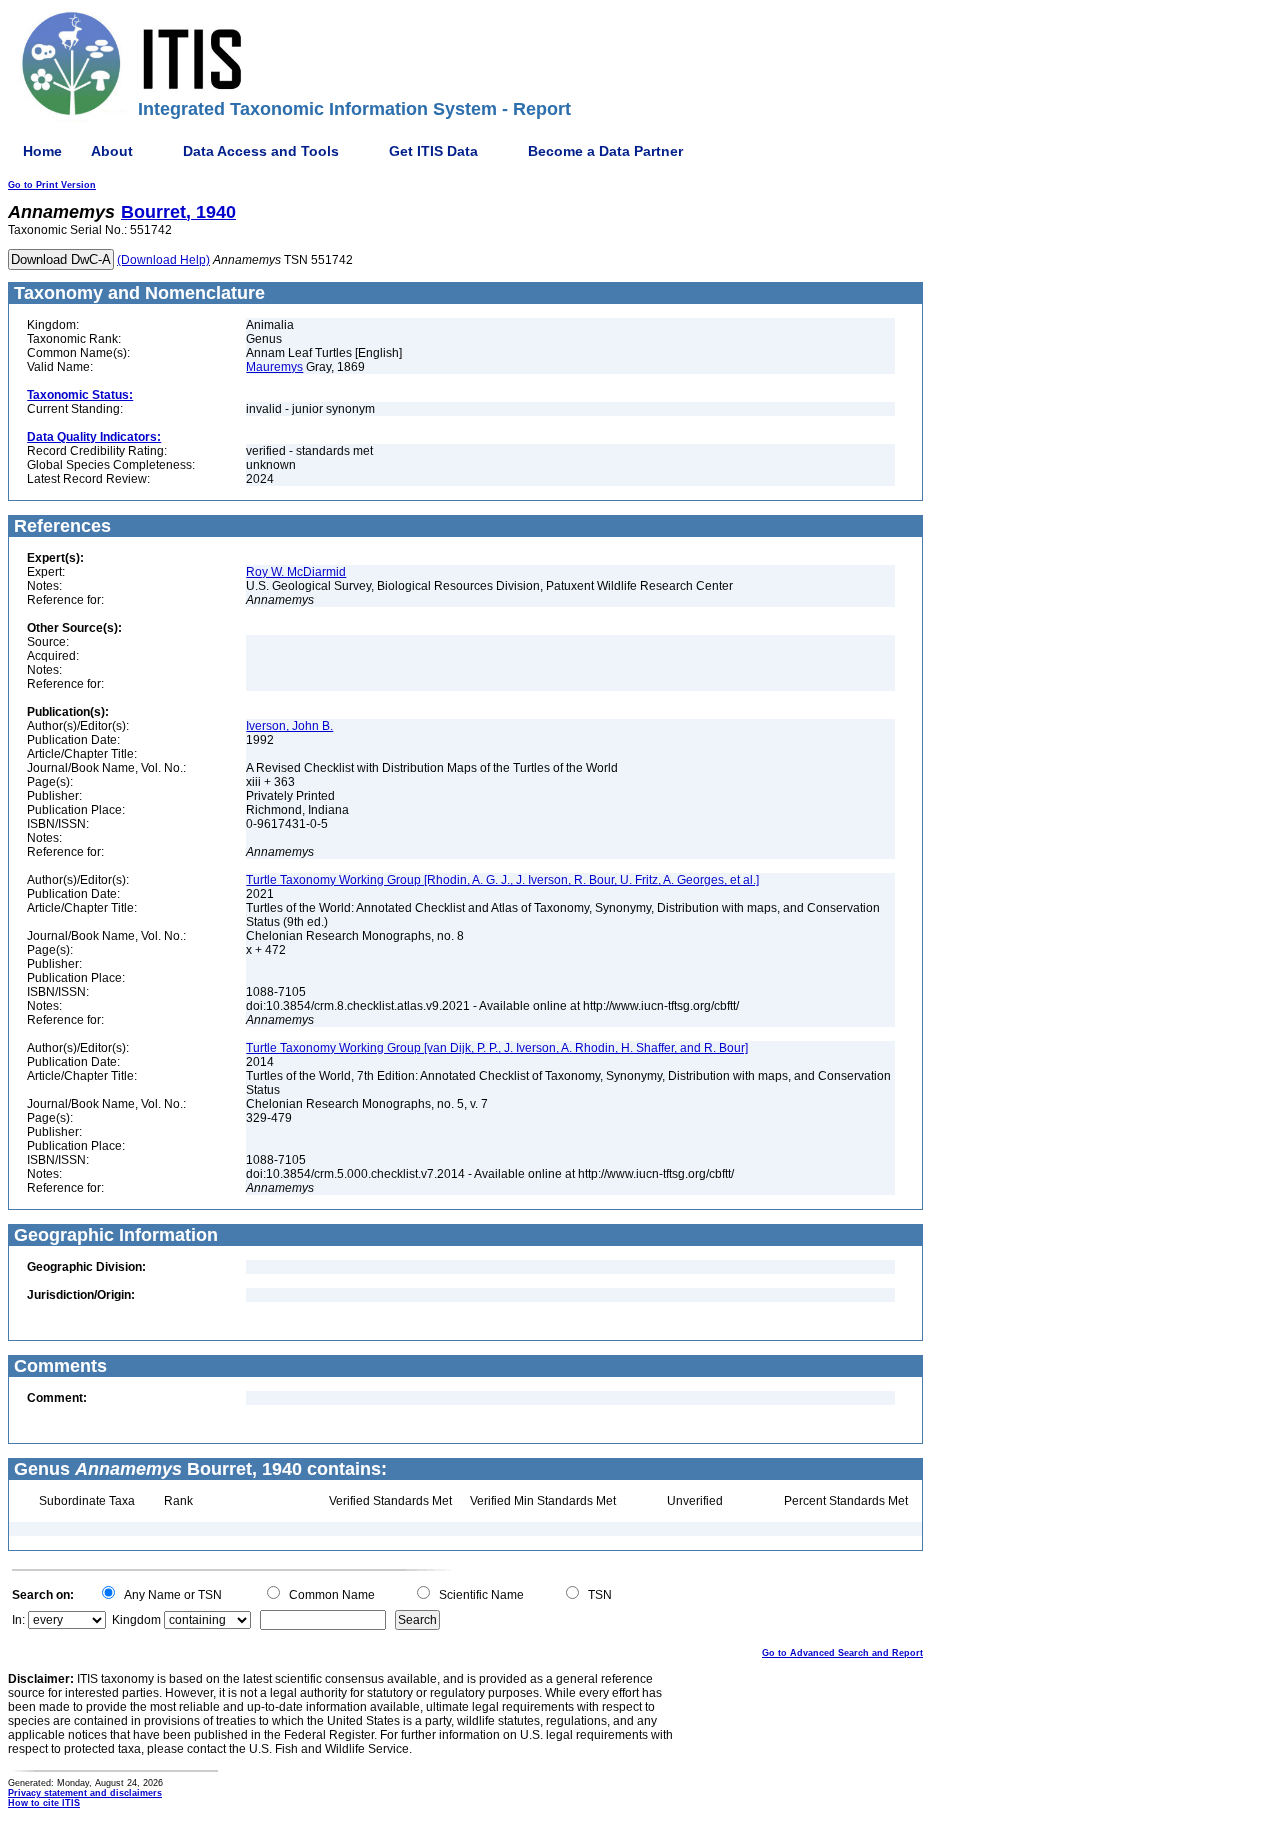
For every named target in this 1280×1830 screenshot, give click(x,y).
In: (18, 1620)
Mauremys (274, 367)
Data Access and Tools (261, 151)
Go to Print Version (52, 185)
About (112, 151)
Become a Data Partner (605, 151)
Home (42, 151)
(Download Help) (163, 260)
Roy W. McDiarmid (296, 572)
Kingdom (136, 1620)
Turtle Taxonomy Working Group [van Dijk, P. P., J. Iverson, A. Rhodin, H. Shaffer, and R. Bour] (497, 1048)
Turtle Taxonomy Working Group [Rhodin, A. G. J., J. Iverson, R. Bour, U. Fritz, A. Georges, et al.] (502, 880)
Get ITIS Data (433, 151)
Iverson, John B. (289, 726)
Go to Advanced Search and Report (842, 1653)
